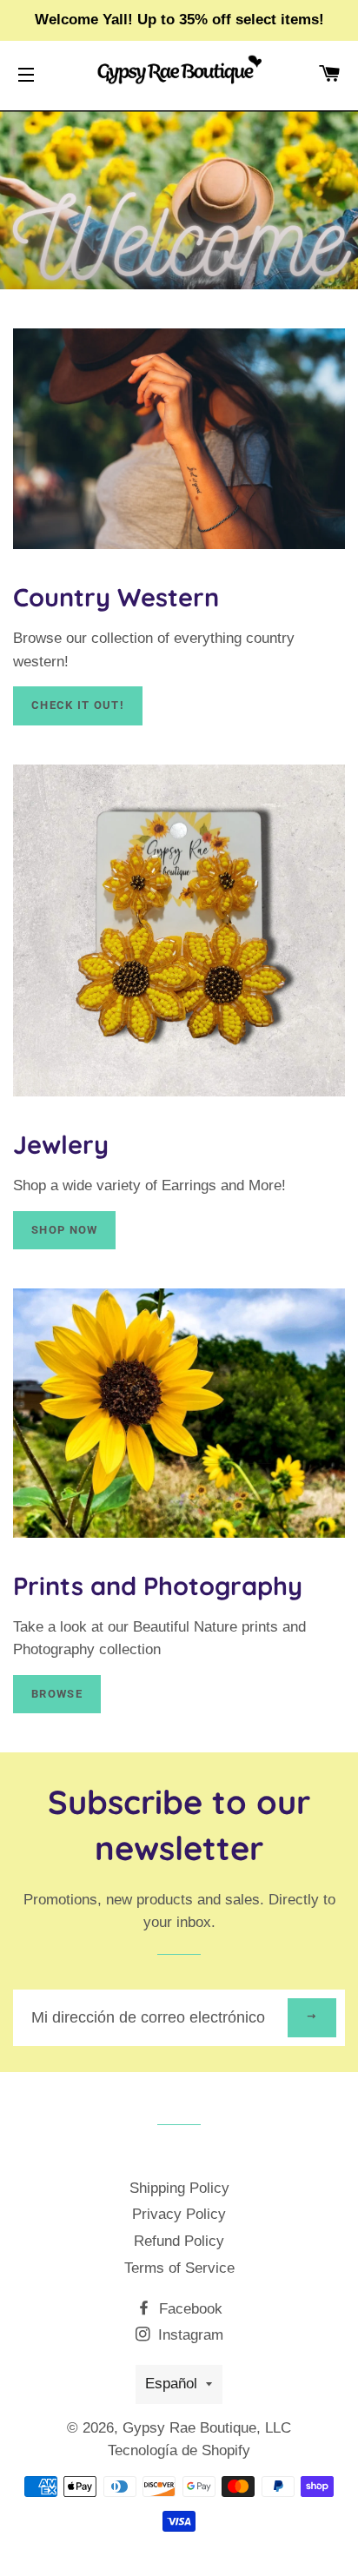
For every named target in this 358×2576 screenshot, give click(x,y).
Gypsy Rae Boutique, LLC (207, 2428)
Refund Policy (179, 2241)
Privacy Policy (179, 2214)
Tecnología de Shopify (179, 2450)
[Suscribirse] (312, 2018)
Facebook (189, 2309)
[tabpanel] (179, 200)
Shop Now (64, 1230)
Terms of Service (179, 2268)
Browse (57, 1694)
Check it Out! (78, 705)
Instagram (189, 2335)
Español (171, 2384)
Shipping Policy (179, 2188)
